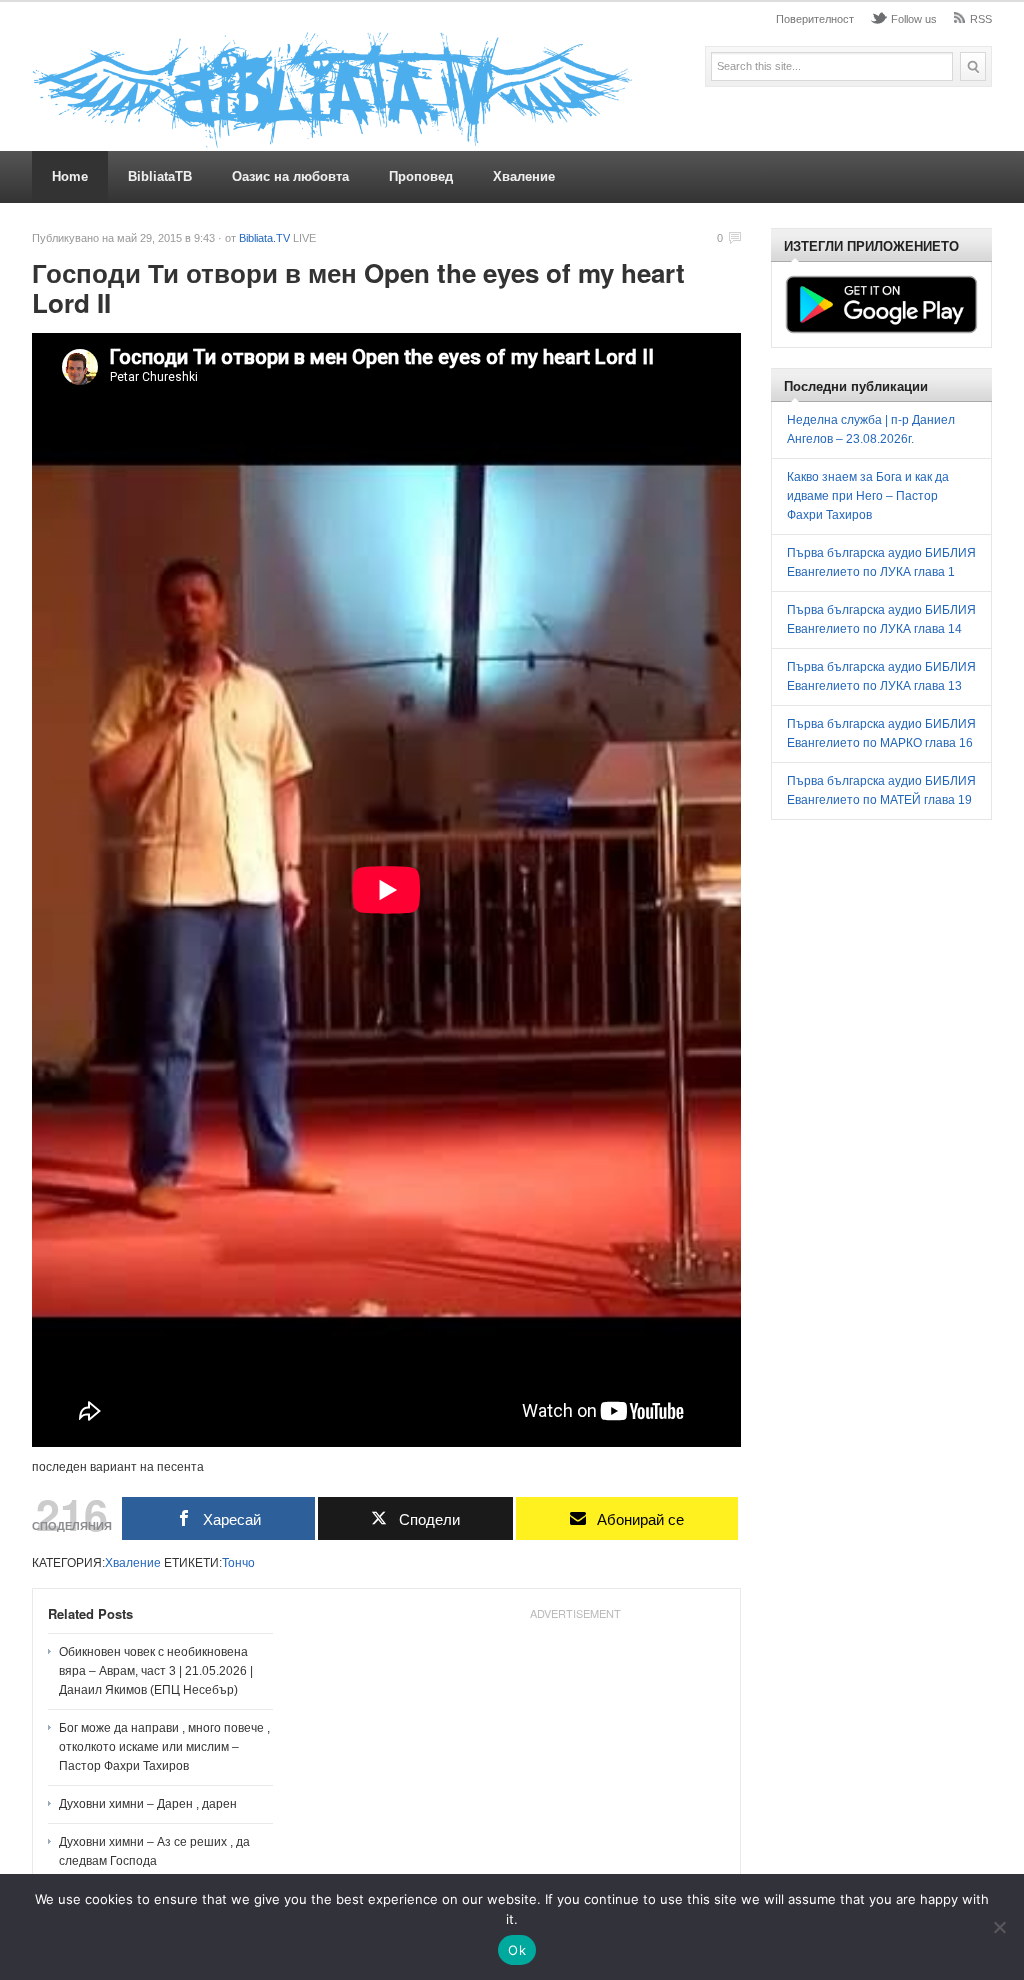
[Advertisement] (575, 1753)
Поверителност (815, 19)
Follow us (914, 19)
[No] (999, 1927)
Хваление (524, 176)
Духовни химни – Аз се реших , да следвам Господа (154, 1851)
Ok (517, 1950)
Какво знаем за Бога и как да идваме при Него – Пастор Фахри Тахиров (868, 496)
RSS (981, 19)
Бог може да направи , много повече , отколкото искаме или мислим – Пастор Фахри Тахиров (164, 1747)
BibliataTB (160, 176)
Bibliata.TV (264, 238)
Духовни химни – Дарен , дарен (148, 1804)
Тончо (238, 1563)
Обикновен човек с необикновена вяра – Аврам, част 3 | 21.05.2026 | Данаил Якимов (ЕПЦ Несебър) (156, 1671)
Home (70, 176)
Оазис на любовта (290, 176)
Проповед (421, 176)
